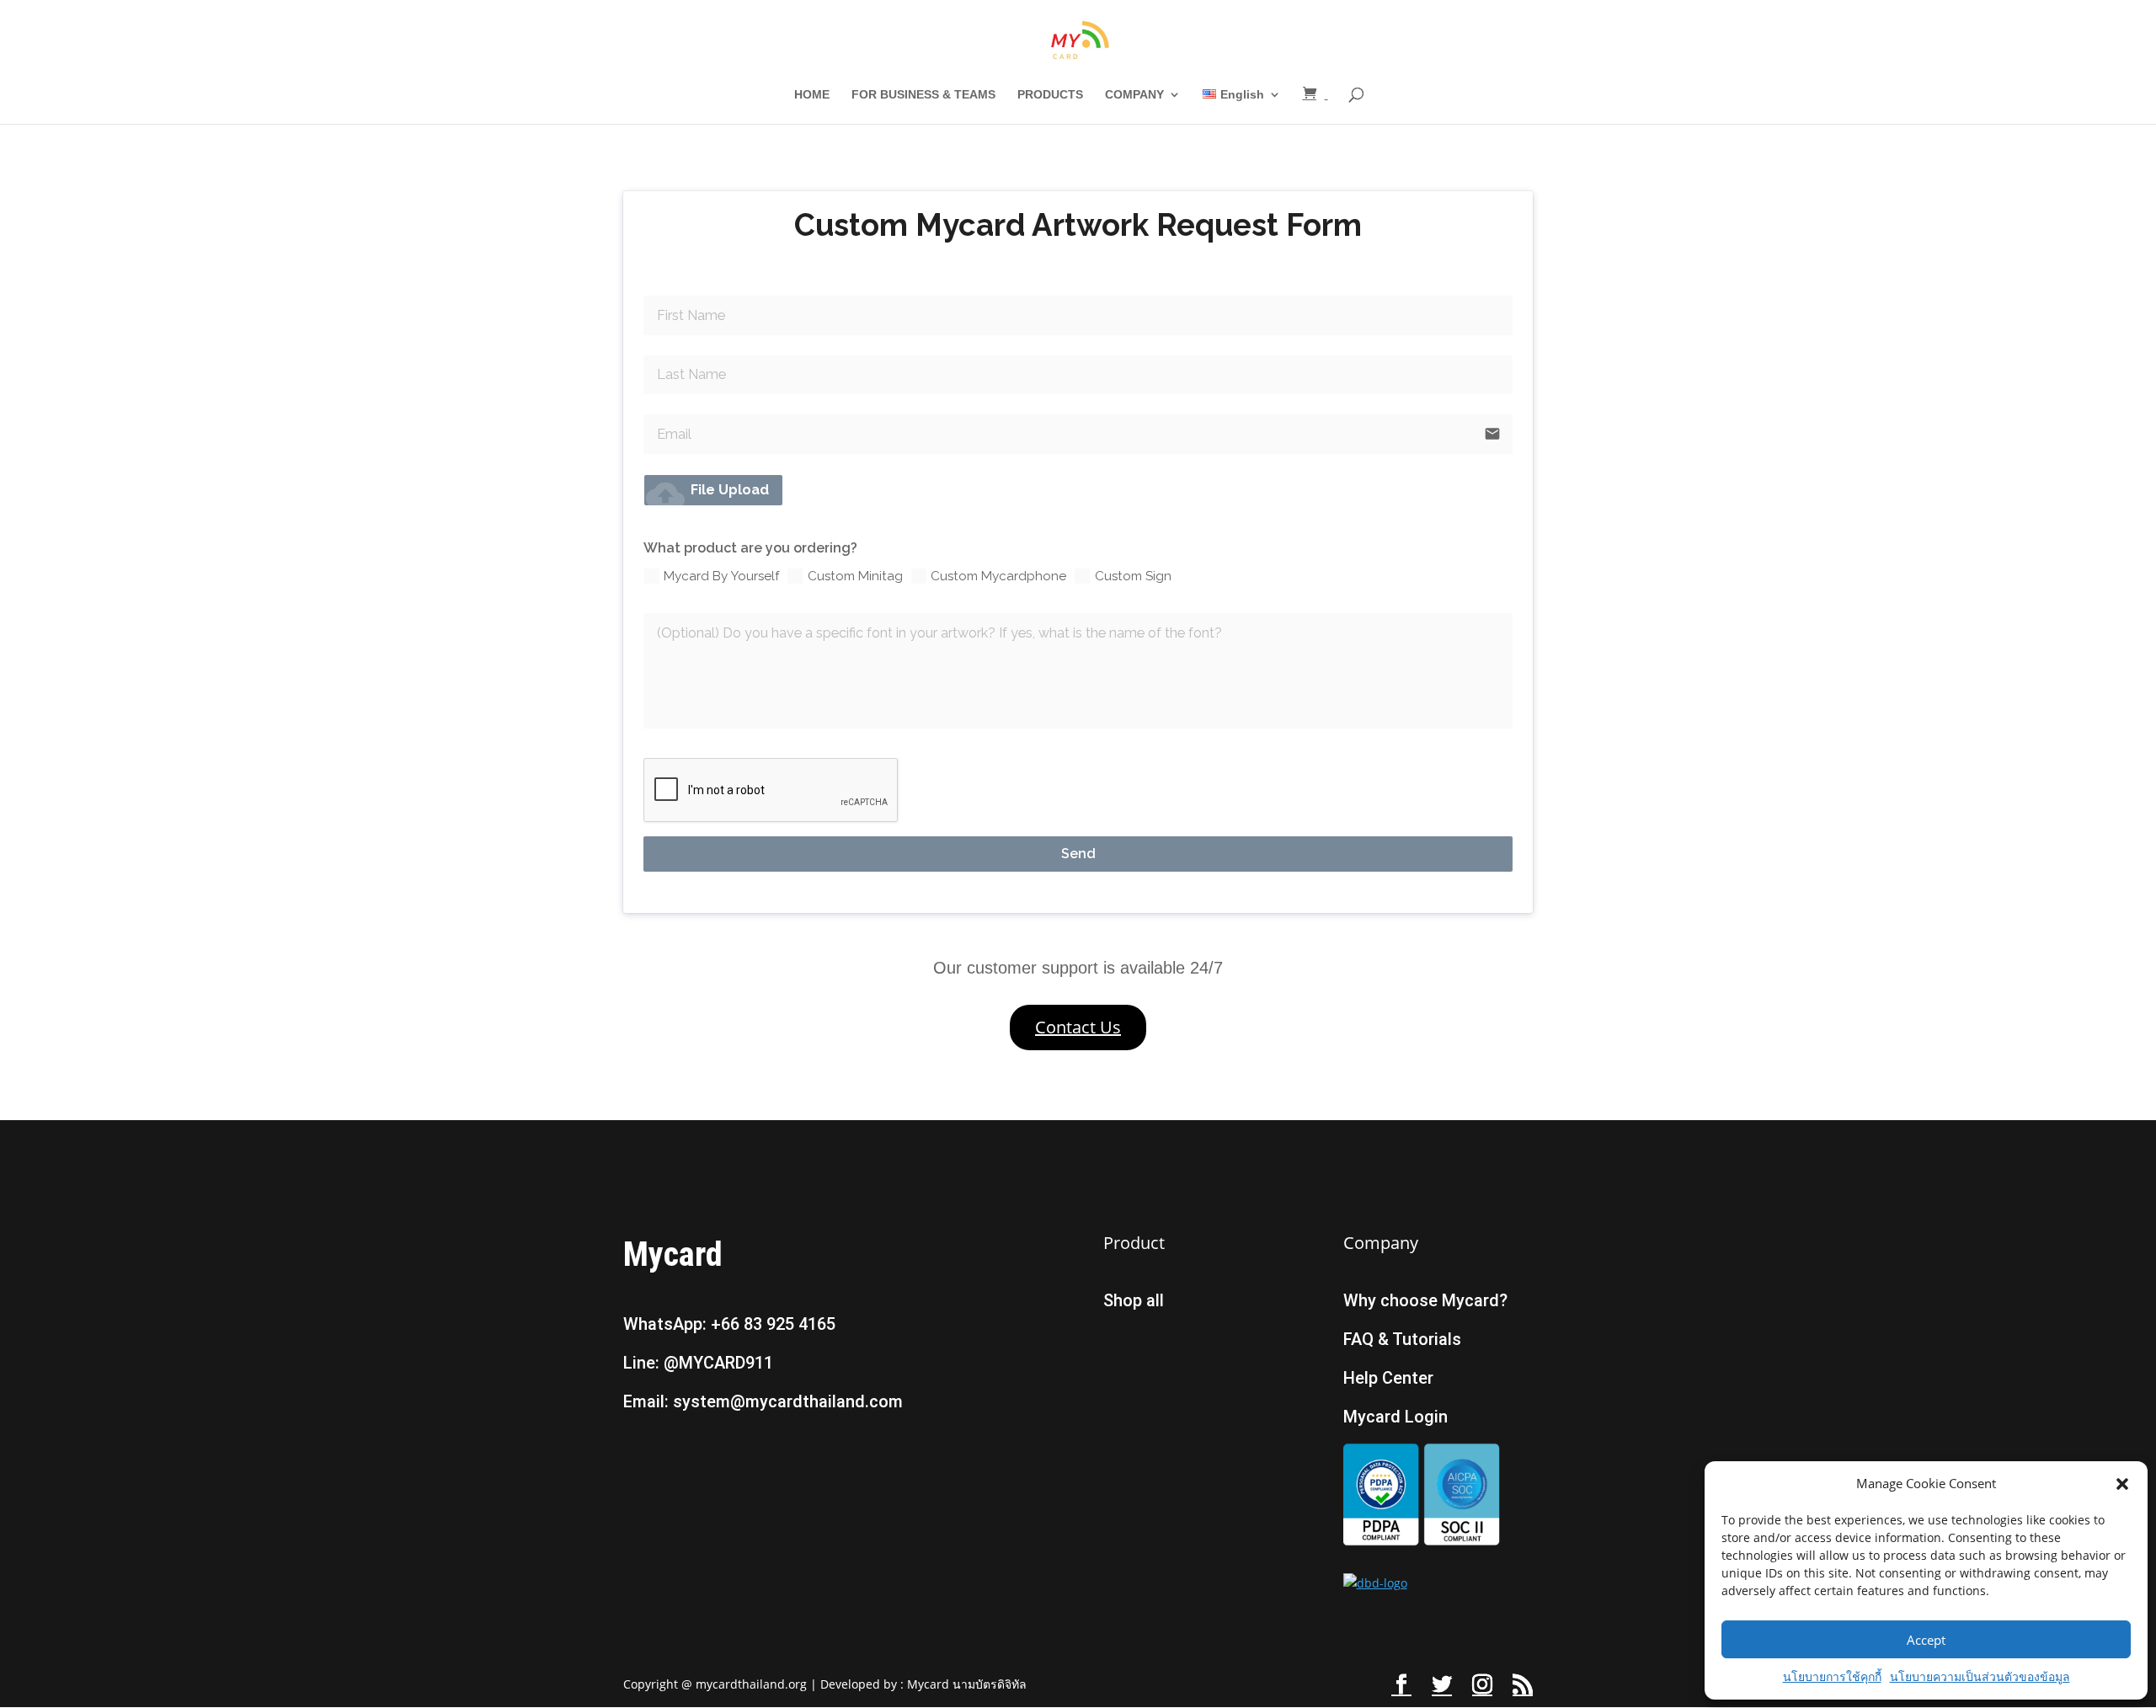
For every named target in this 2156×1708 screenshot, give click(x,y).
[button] (2122, 1484)
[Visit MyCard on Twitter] (1442, 1685)
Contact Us (1078, 1027)
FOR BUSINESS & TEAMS (923, 95)
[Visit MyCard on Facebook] (1401, 1685)
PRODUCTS (1050, 95)
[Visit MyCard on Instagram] (1482, 1685)
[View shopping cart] (1315, 94)
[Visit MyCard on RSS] (1523, 1685)
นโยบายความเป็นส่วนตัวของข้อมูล (1980, 1676)
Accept (1926, 1640)
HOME (812, 95)
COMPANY (1134, 95)
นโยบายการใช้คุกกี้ (1832, 1676)
